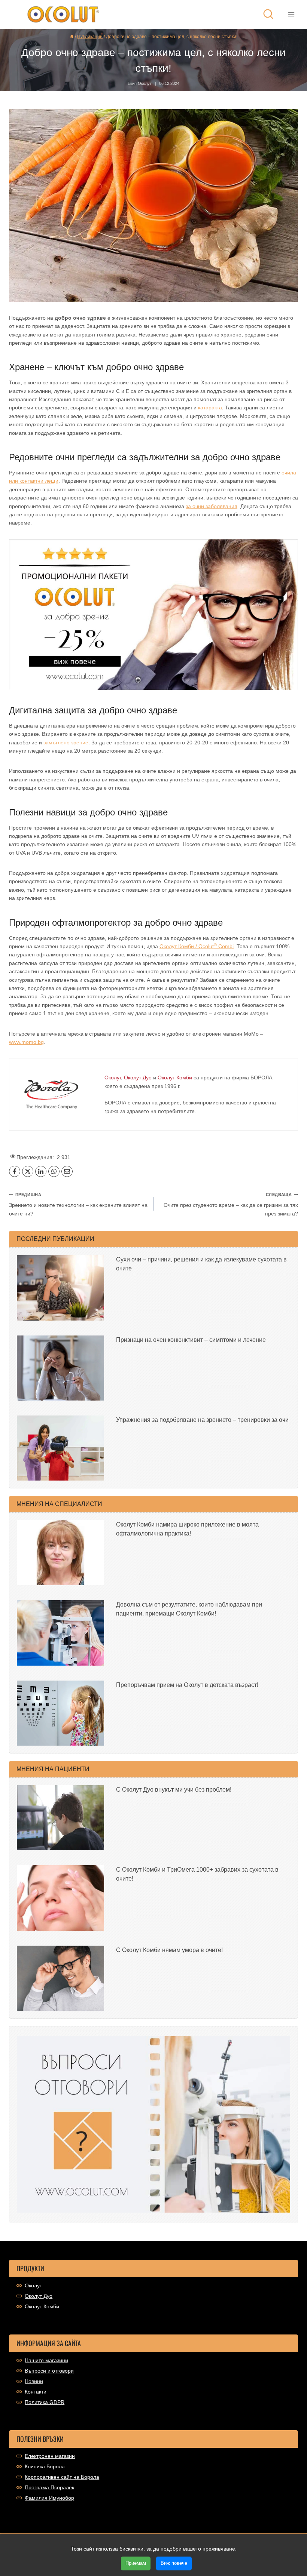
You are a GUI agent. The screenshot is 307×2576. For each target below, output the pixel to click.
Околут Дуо (39, 2296)
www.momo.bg (26, 1042)
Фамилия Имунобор (49, 2498)
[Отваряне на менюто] (291, 14)
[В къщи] (72, 37)
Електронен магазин (50, 2456)
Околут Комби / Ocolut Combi (197, 946)
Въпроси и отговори (49, 2371)
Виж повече (174, 2563)
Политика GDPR (45, 2402)
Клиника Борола (45, 2466)
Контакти (36, 2392)
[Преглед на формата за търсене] (268, 14)
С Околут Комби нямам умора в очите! (169, 1950)
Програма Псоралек (49, 2487)
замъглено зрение (66, 743)
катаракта (210, 408)
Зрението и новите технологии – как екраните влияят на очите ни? (78, 1204)
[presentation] (60, 1288)
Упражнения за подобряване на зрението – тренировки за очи (202, 1420)
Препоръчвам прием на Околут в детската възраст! (187, 1685)
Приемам (136, 2563)
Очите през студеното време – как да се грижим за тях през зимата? (231, 1204)
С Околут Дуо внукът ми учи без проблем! (174, 1790)
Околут (33, 2285)
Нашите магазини (46, 2360)
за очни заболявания (212, 506)
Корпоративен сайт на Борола (62, 2477)
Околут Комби (42, 2306)
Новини (34, 2381)
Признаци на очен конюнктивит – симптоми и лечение (191, 1340)
